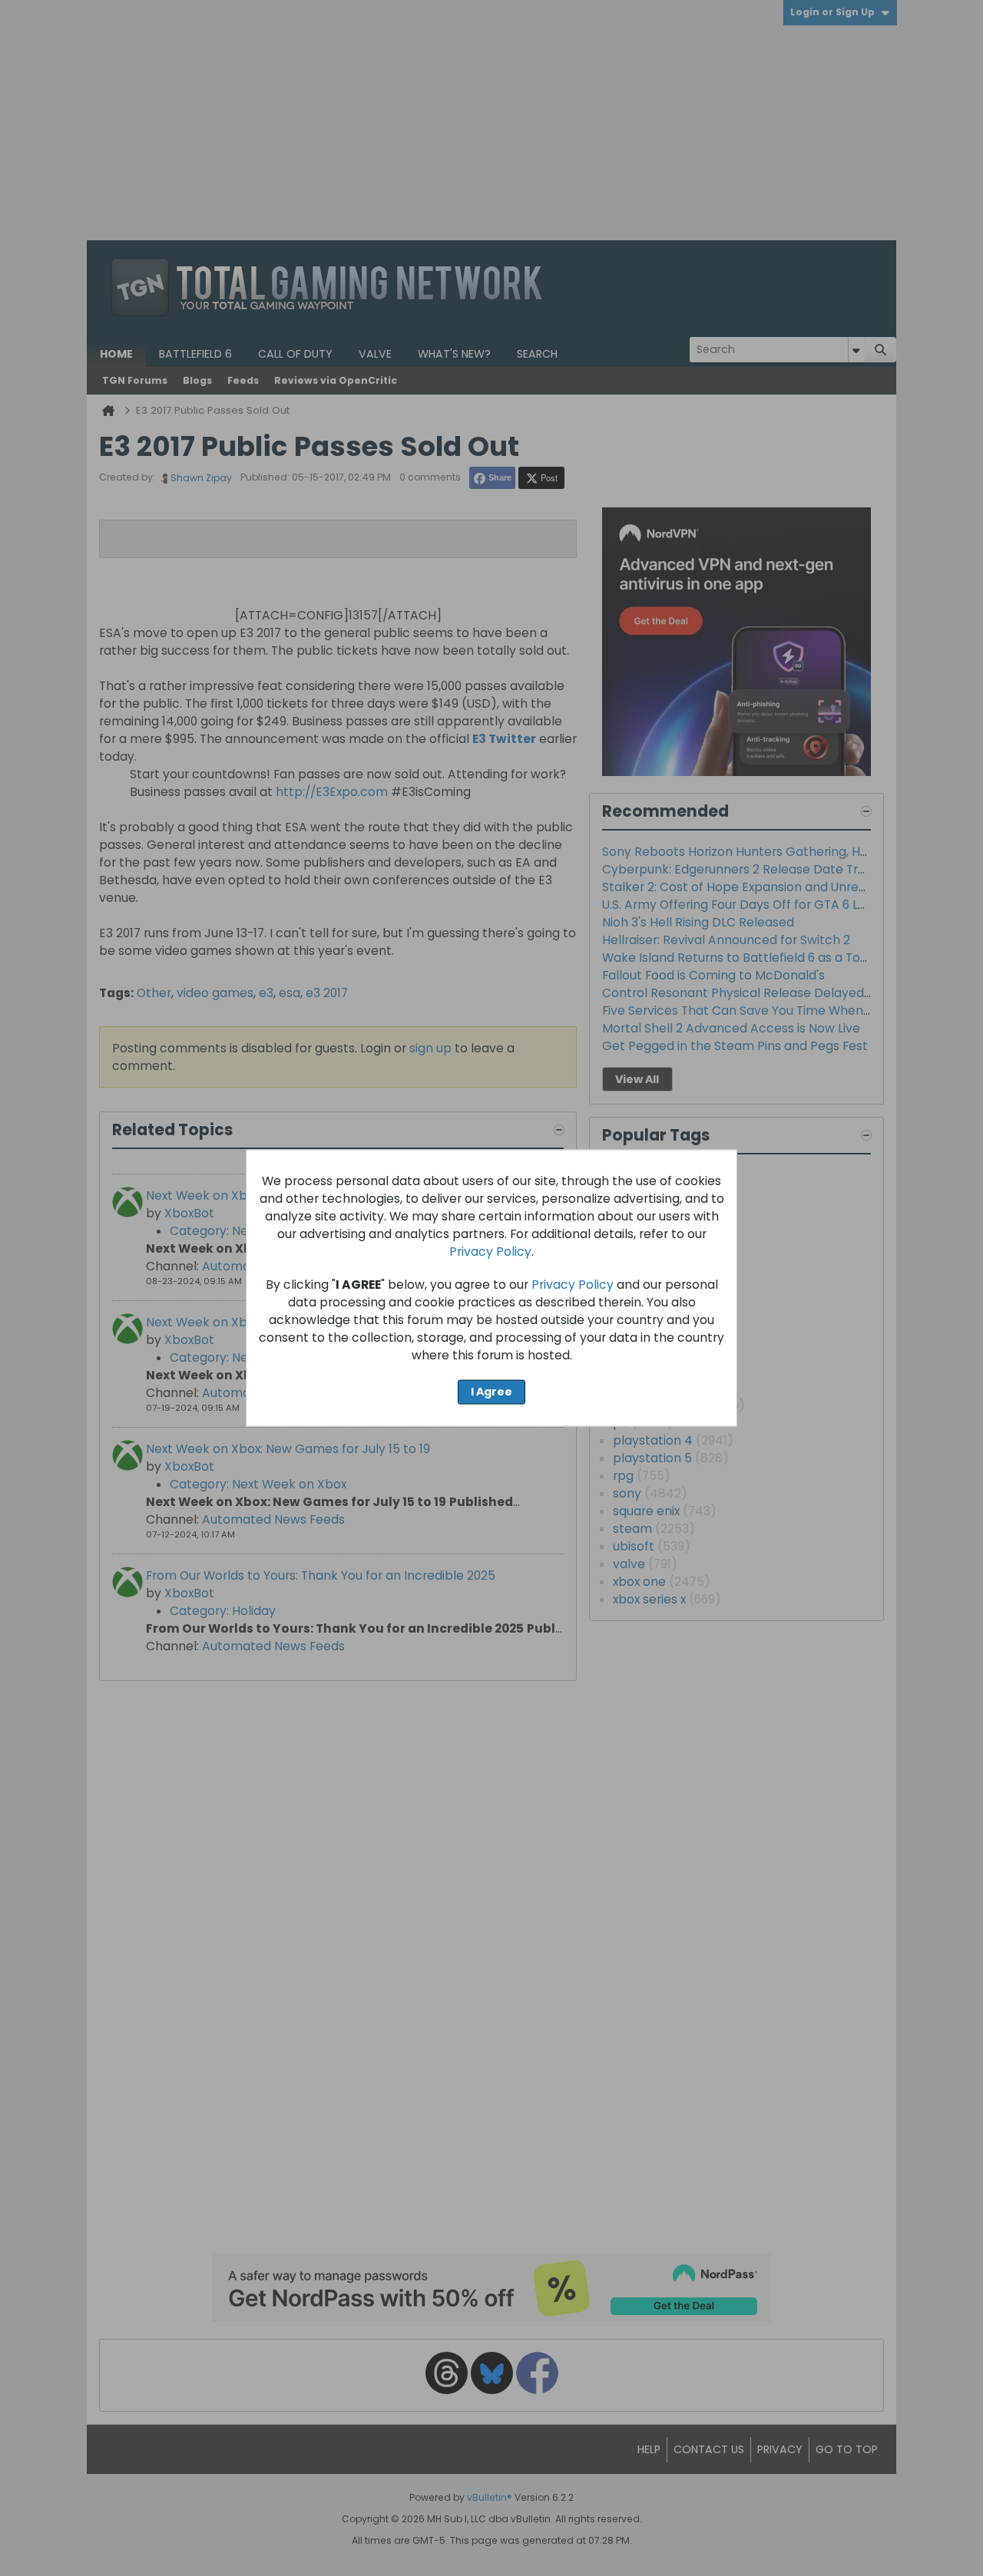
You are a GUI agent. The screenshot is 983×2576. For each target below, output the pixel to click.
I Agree (491, 1392)
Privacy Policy (490, 1252)
